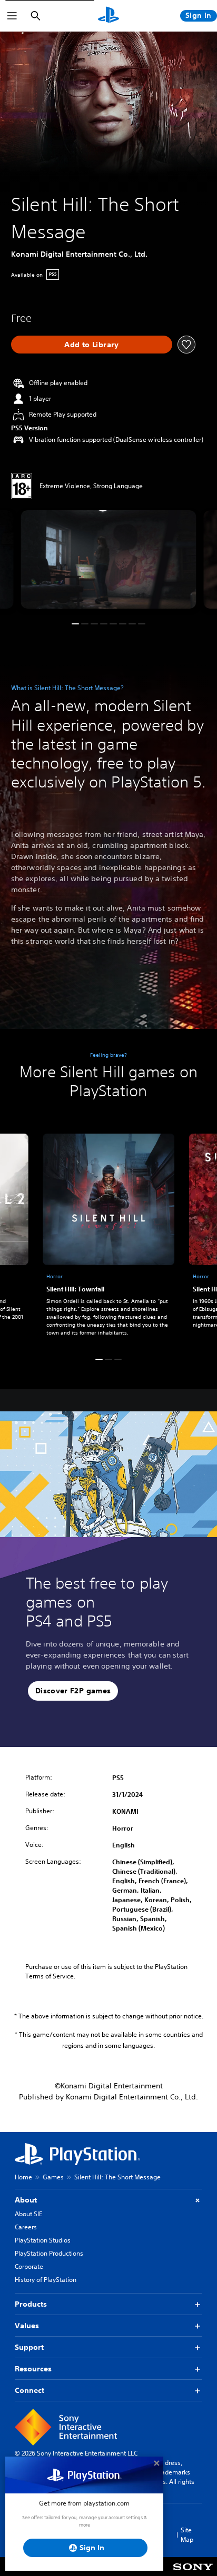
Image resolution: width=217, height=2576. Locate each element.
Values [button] (27, 2326)
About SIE (28, 2214)
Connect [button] (29, 2390)
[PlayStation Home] (108, 16)
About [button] (26, 2200)
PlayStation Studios (43, 2240)
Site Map (187, 2535)
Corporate (29, 2266)
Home (23, 2177)
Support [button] (29, 2347)
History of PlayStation (46, 2280)
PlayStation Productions (49, 2253)
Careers (26, 2227)
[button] (75, 624)
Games (53, 2177)
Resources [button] (33, 2369)
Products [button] (31, 2304)
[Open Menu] (12, 16)
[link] (108, 1237)
